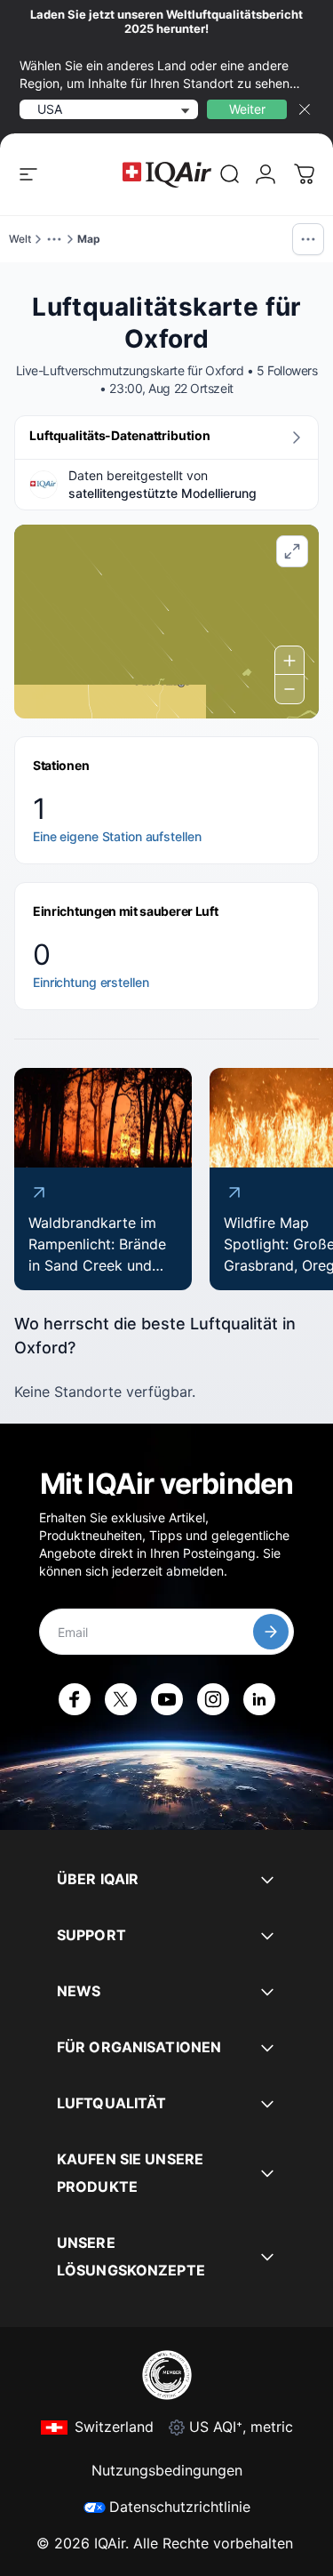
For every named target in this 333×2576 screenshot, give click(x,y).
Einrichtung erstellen (91, 982)
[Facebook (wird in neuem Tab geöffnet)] (75, 1699)
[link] (230, 174)
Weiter (247, 109)
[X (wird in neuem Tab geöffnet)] (121, 1699)
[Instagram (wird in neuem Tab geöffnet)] (213, 1699)
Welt (20, 239)
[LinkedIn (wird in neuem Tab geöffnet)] (259, 1699)
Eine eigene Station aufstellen (117, 836)
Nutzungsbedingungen (167, 2470)
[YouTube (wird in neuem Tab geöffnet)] (167, 1699)
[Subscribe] (271, 1632)
